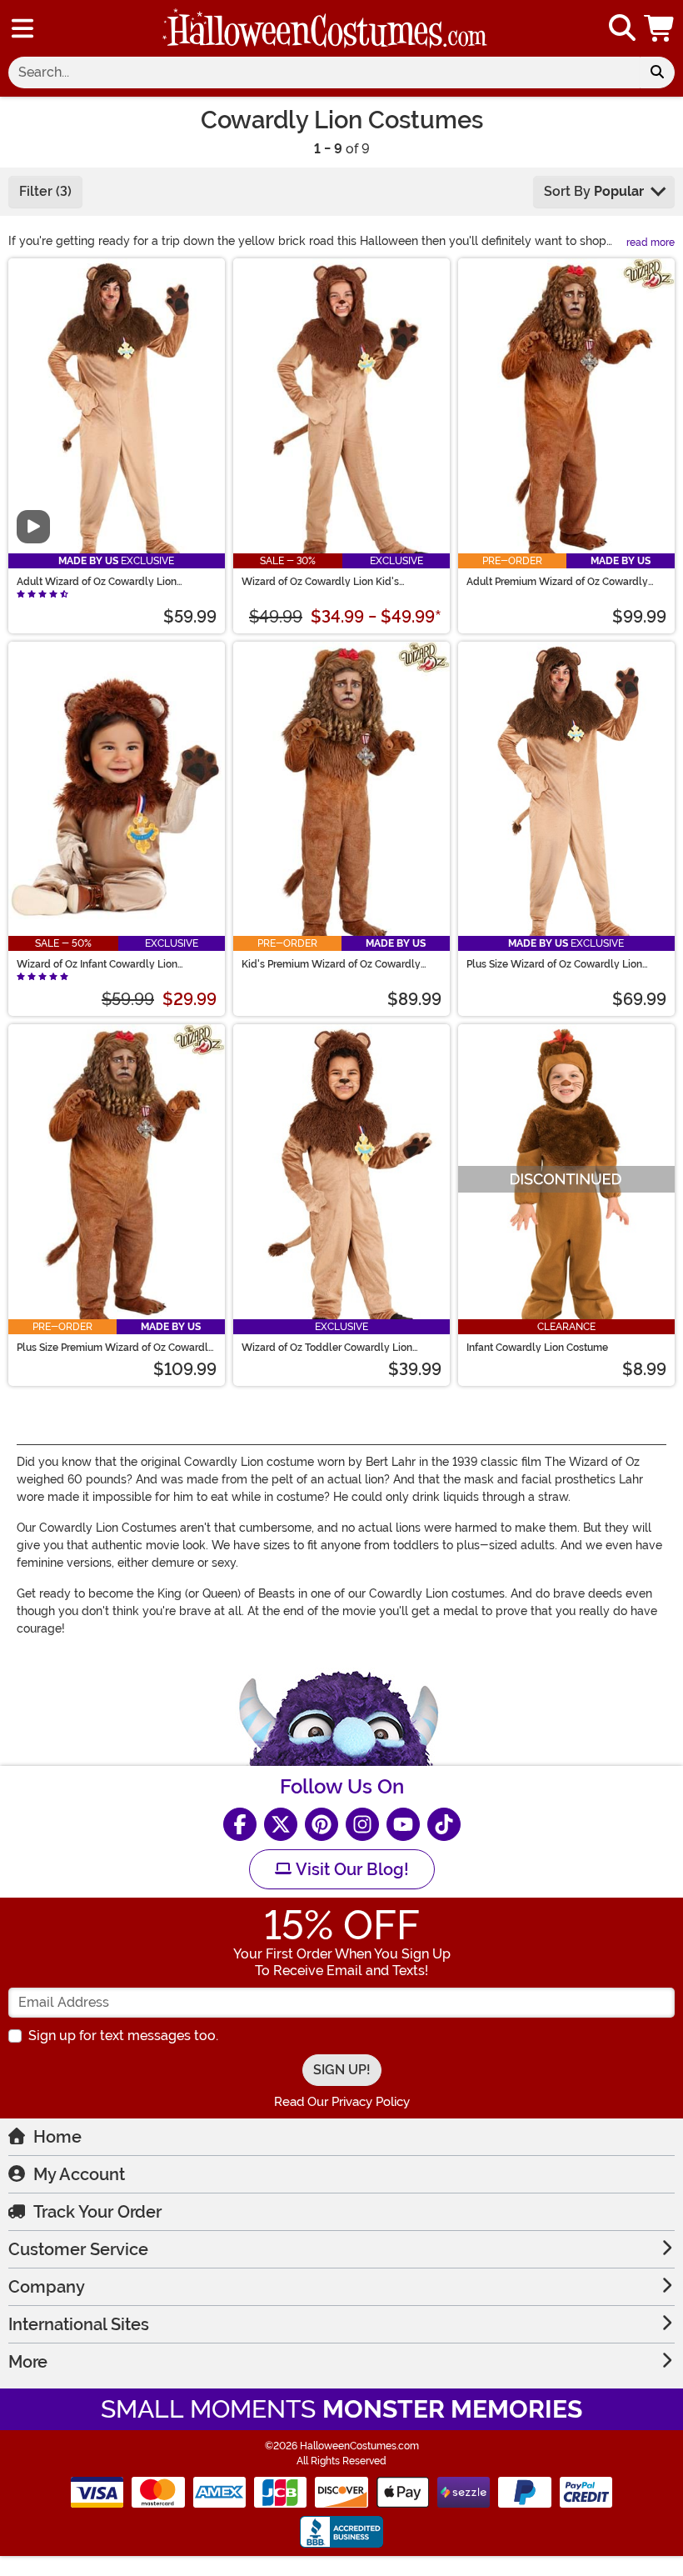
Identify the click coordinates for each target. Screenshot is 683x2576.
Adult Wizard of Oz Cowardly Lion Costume (97, 582)
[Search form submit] (657, 73)
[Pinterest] (322, 1824)
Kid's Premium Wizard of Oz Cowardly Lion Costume (331, 964)
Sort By (594, 191)
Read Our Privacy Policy (342, 2102)
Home (57, 2137)
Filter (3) (45, 191)
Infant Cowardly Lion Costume (537, 1348)
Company (47, 2287)
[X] (281, 1824)
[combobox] (324, 73)
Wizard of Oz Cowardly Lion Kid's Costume (320, 582)
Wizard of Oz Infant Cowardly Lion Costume (97, 964)
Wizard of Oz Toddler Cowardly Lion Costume (327, 1348)
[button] (661, 28)
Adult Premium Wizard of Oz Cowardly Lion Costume (557, 582)
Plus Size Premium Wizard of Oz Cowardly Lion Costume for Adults (115, 1348)
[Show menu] (22, 28)
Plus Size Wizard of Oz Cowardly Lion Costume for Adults (554, 964)
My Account (79, 2174)
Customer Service (78, 2249)
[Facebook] (240, 1824)
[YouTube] (403, 1824)
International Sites (79, 2324)
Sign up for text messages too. (123, 2036)
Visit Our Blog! (350, 1869)
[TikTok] (444, 1824)
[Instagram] (362, 1824)
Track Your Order (97, 2212)
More (28, 2362)
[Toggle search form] (622, 29)
